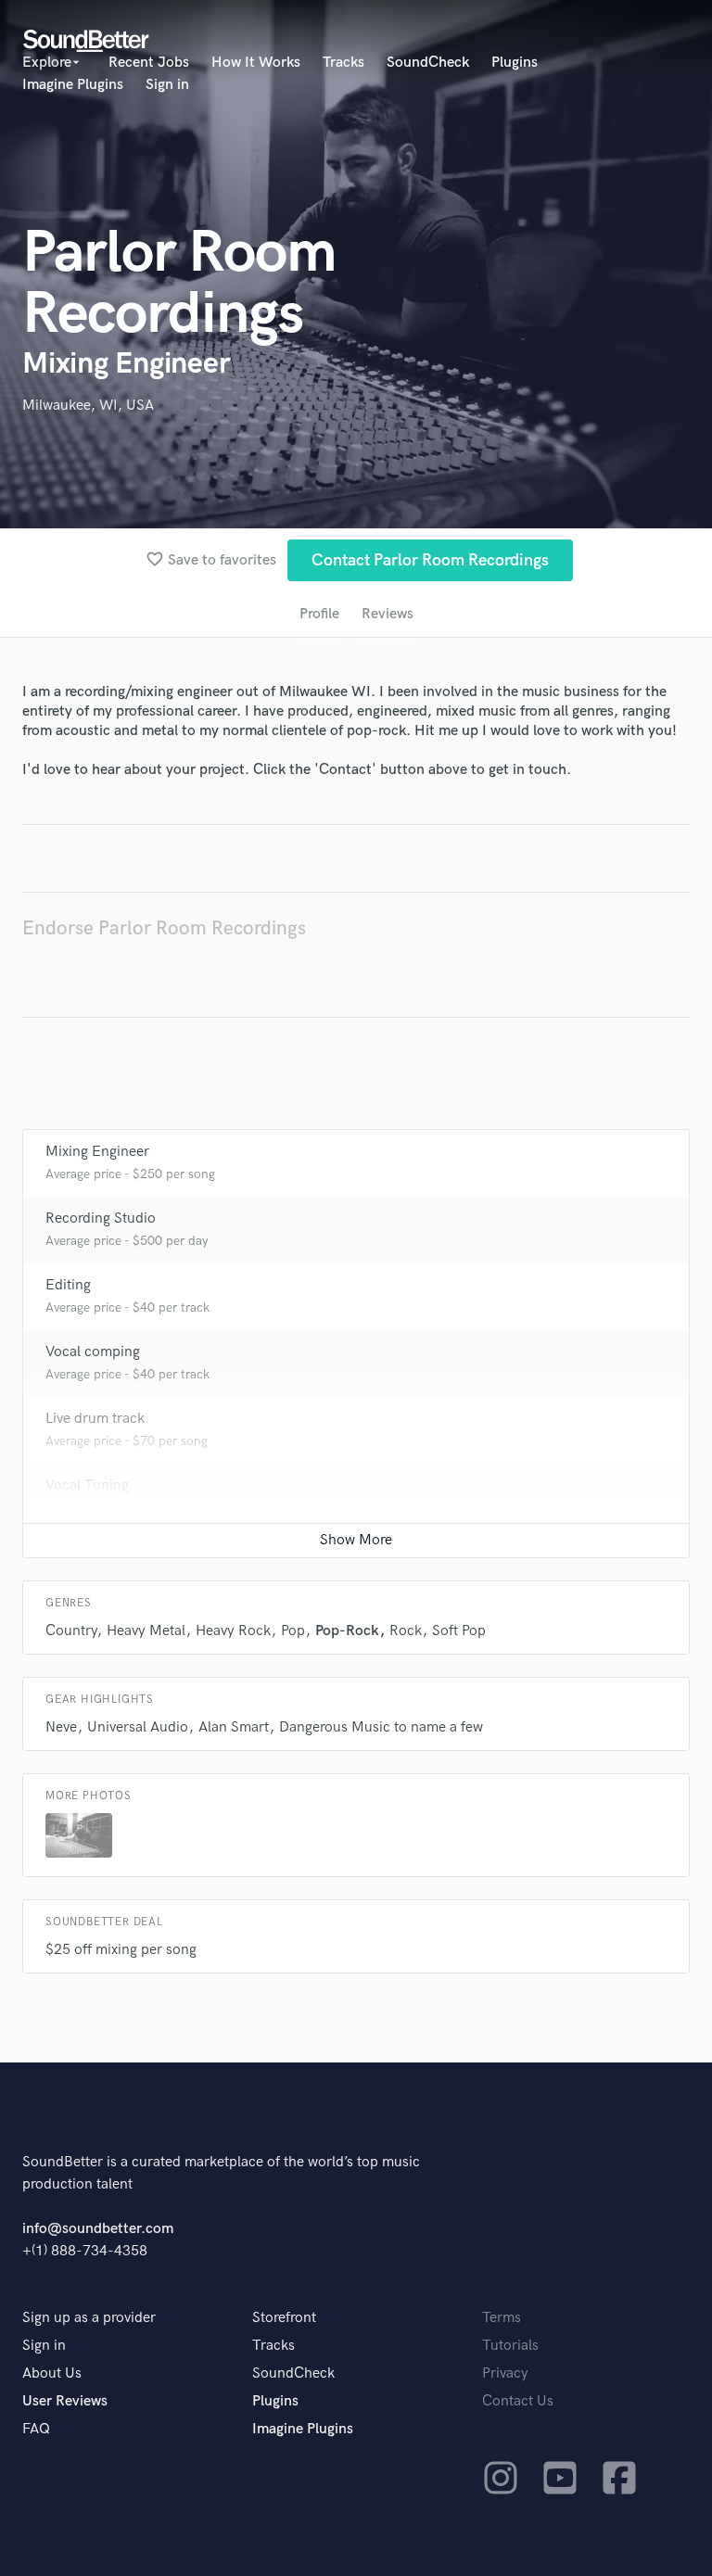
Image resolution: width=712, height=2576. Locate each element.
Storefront (284, 2318)
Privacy (505, 2373)
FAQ (36, 2429)
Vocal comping (93, 1352)
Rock (406, 1631)
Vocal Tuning (87, 1485)
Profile (319, 614)
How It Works (256, 63)
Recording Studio (101, 1218)
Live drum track (95, 1419)
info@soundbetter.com (98, 2229)
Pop (293, 1631)
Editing (68, 1285)
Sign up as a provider (89, 2318)
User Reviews (65, 2401)
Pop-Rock (347, 1631)
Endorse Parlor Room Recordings (164, 928)
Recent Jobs (149, 63)
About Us (52, 2373)
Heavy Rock (233, 1631)
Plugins (515, 63)
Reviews (388, 614)
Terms (502, 2318)
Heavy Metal (146, 1631)
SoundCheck (428, 63)
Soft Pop (459, 1631)
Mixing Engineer (97, 1152)
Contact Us (518, 2401)
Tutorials (510, 2346)
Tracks (343, 63)
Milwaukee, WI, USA (88, 406)
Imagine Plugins (73, 85)
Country (71, 1631)
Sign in (167, 85)
